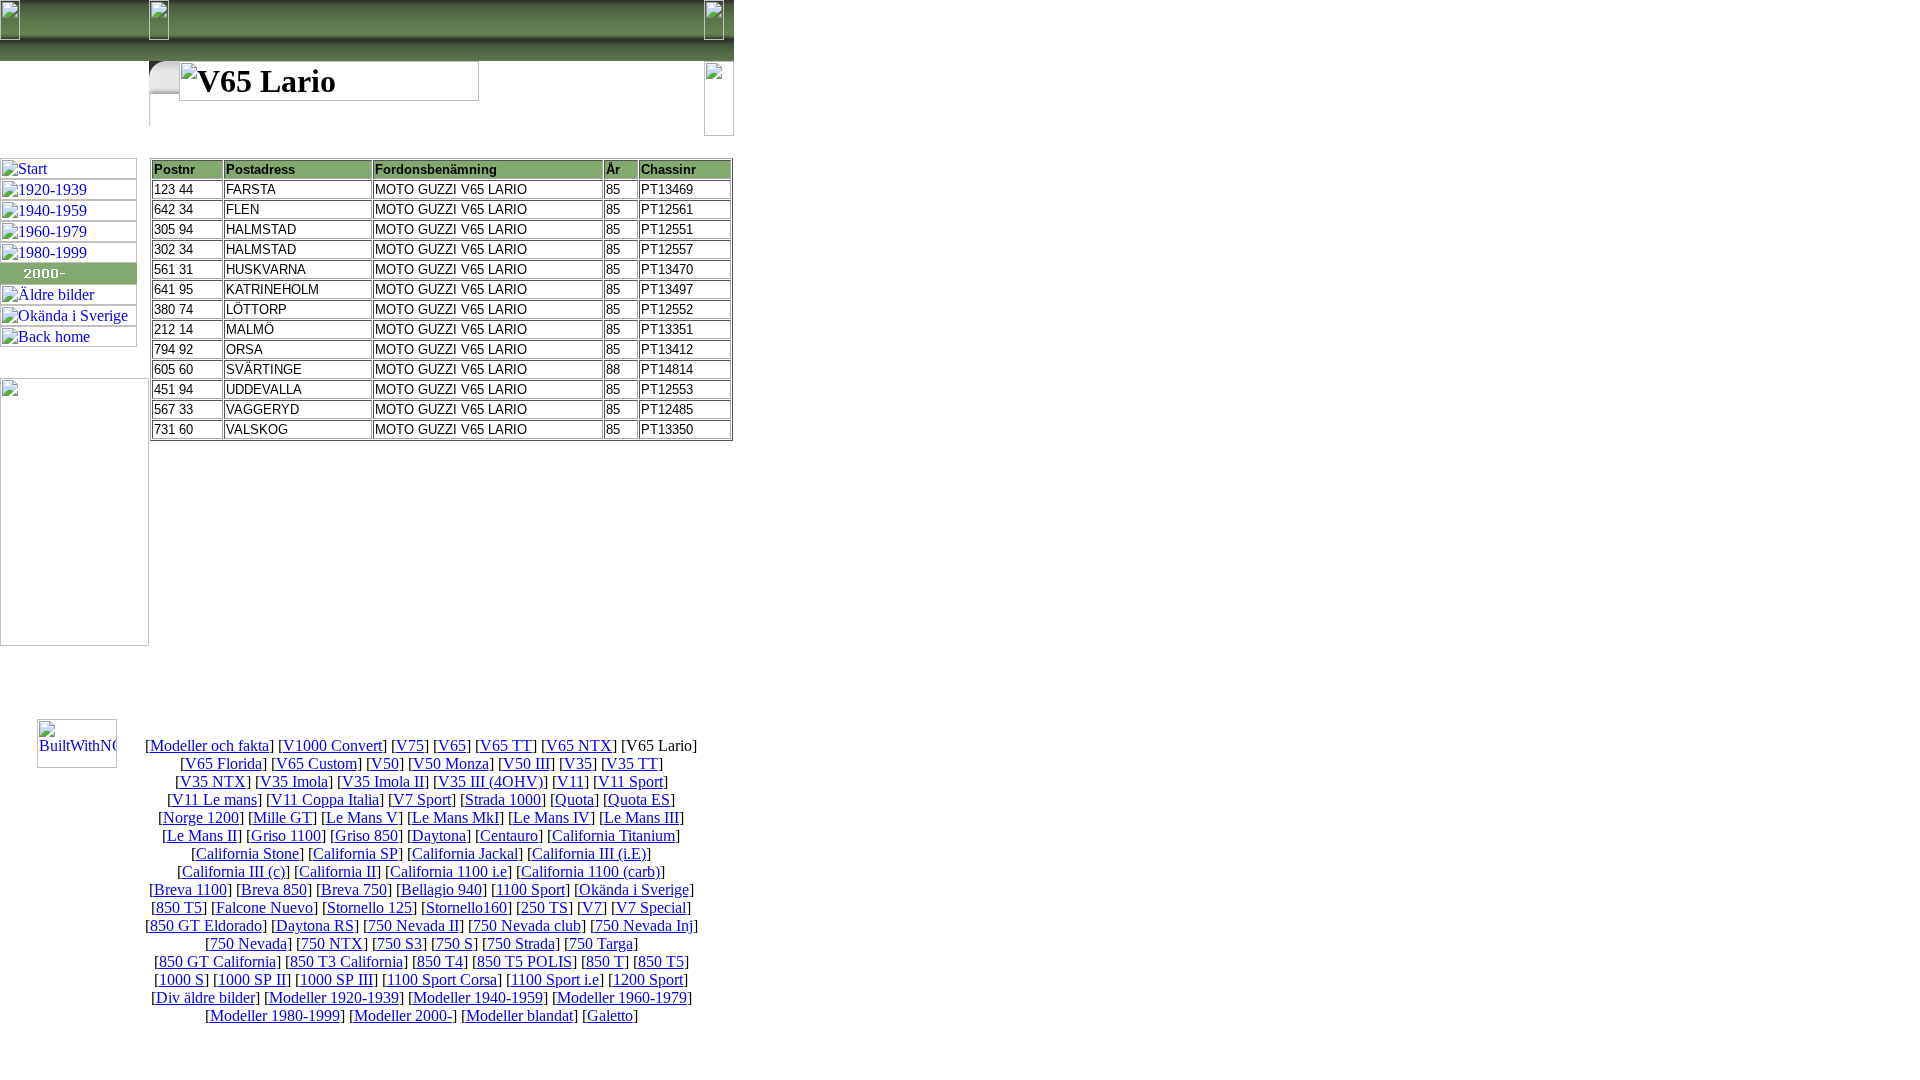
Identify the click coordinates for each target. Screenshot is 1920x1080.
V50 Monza (451, 763)
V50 (385, 763)
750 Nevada (248, 943)
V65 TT (506, 745)
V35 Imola (294, 781)
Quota (574, 799)
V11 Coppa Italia (325, 799)
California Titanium (613, 835)
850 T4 (440, 961)
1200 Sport (648, 979)
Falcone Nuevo (264, 907)
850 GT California (217, 961)
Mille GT (282, 817)
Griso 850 (366, 835)
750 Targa (601, 943)
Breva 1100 (190, 889)
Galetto (610, 1015)
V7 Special (651, 907)
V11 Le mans (214, 799)
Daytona (439, 835)
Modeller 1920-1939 (334, 997)
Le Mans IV (551, 817)
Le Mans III (641, 817)
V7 (592, 907)
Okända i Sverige (634, 889)
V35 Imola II (383, 781)
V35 (578, 763)
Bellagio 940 (441, 889)
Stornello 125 (369, 907)
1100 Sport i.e (555, 979)
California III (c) (233, 871)
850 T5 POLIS (524, 961)
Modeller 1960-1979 (622, 997)
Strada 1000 (503, 799)
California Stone (247, 853)
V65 (452, 745)
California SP (355, 853)
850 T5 (179, 907)
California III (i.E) (589, 853)
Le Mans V (362, 817)
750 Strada (521, 943)
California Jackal (465, 853)
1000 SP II (252, 979)
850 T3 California (346, 961)
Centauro (509, 835)
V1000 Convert (332, 745)
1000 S (181, 979)
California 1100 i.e (448, 871)
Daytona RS (315, 925)
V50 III (526, 763)
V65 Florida (223, 763)
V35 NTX (213, 781)
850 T (605, 961)
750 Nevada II (413, 925)
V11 (570, 781)
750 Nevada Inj (644, 925)
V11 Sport (630, 781)
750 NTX (332, 943)
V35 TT (632, 763)
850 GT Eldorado (206, 925)
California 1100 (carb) (590, 871)
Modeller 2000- (403, 1015)
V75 (410, 745)
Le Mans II (202, 835)
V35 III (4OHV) (490, 781)
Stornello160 (466, 907)
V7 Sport (422, 799)
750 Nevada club (527, 925)
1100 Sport (530, 889)
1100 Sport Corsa (442, 979)
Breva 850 (274, 889)
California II (337, 871)
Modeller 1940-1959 (478, 997)
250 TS (544, 907)
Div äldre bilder (205, 997)
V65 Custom (316, 763)
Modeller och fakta (209, 745)
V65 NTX (579, 745)
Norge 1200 (201, 817)
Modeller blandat (519, 1015)
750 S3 (399, 943)
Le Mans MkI (455, 817)
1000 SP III (336, 979)
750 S (454, 943)
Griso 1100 (286, 835)
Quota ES (639, 799)
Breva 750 (354, 889)
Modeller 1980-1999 (275, 1015)
